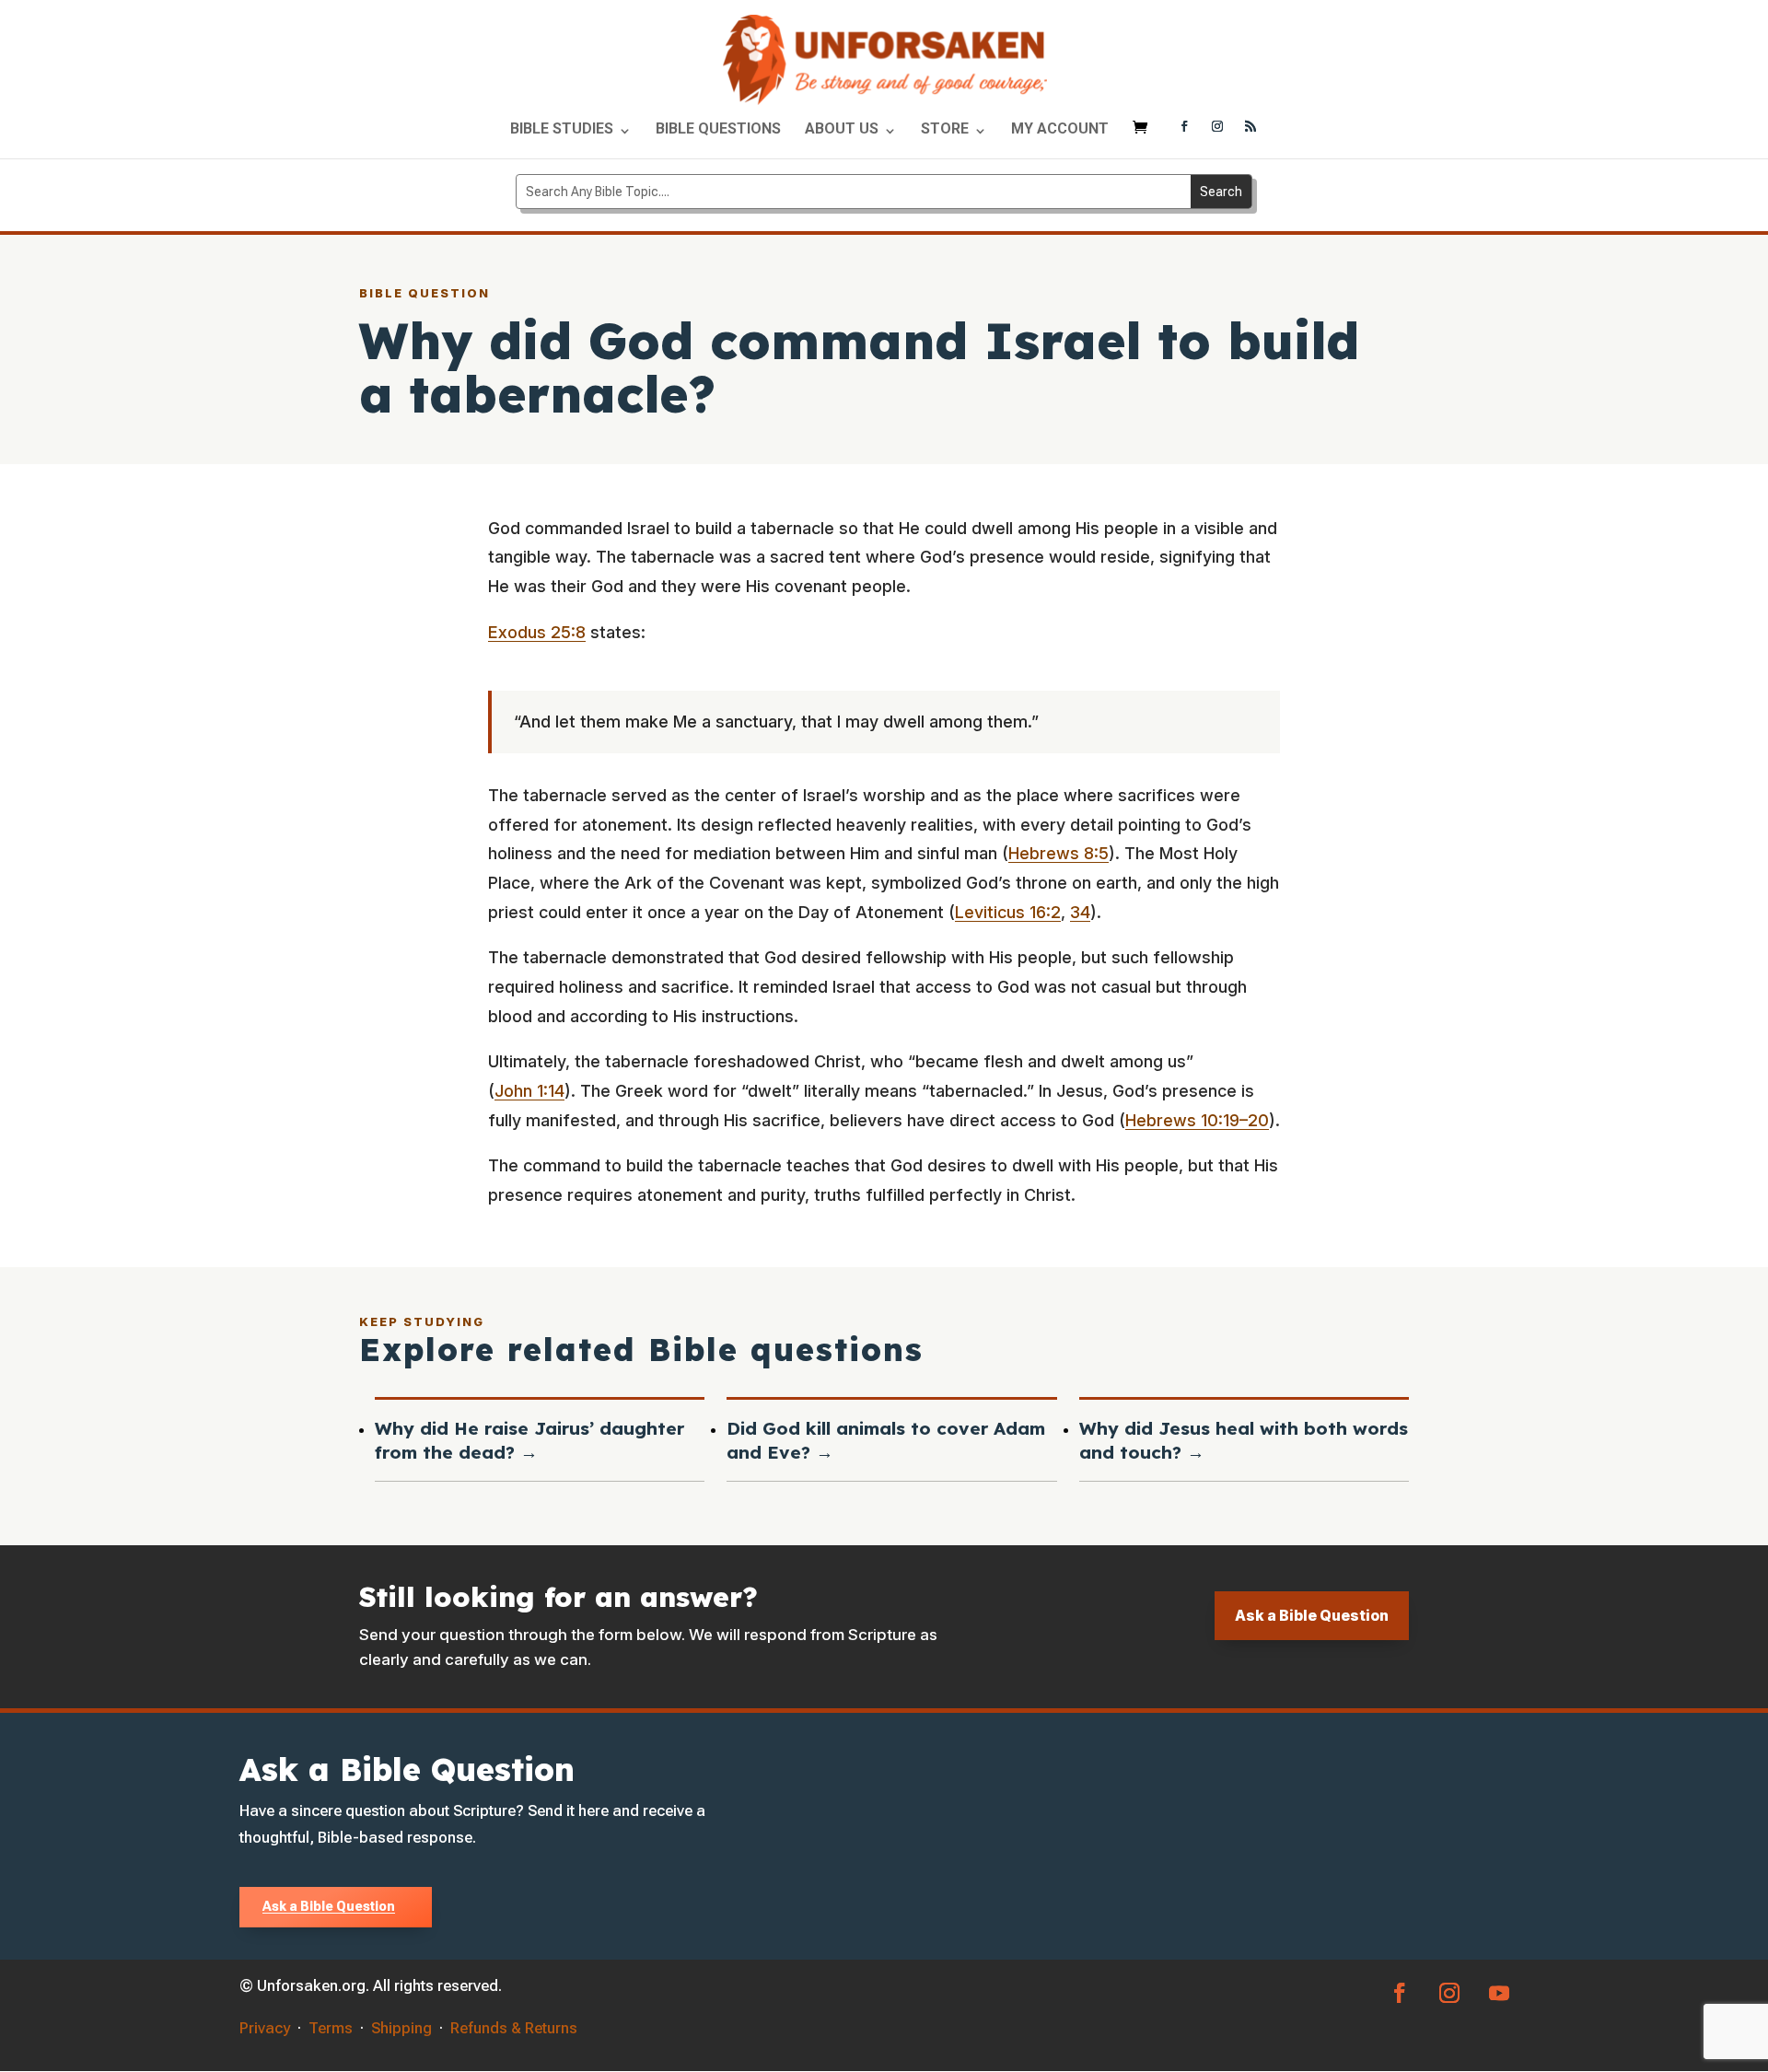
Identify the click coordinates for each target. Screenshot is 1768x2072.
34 (1080, 912)
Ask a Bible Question (1312, 1615)
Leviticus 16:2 (1008, 912)
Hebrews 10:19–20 (1197, 1120)
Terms (331, 2028)
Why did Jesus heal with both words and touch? (1244, 1440)
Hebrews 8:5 (1058, 853)
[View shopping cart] (1145, 136)
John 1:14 (529, 1091)
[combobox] (854, 192)
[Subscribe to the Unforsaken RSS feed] (1250, 128)
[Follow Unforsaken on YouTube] (1499, 1993)
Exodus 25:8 (537, 632)
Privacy (265, 2028)
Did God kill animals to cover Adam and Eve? (886, 1440)
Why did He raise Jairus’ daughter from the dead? (529, 1440)
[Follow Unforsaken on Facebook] (1184, 128)
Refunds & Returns (514, 2028)
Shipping (401, 2028)
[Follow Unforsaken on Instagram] (1217, 128)
